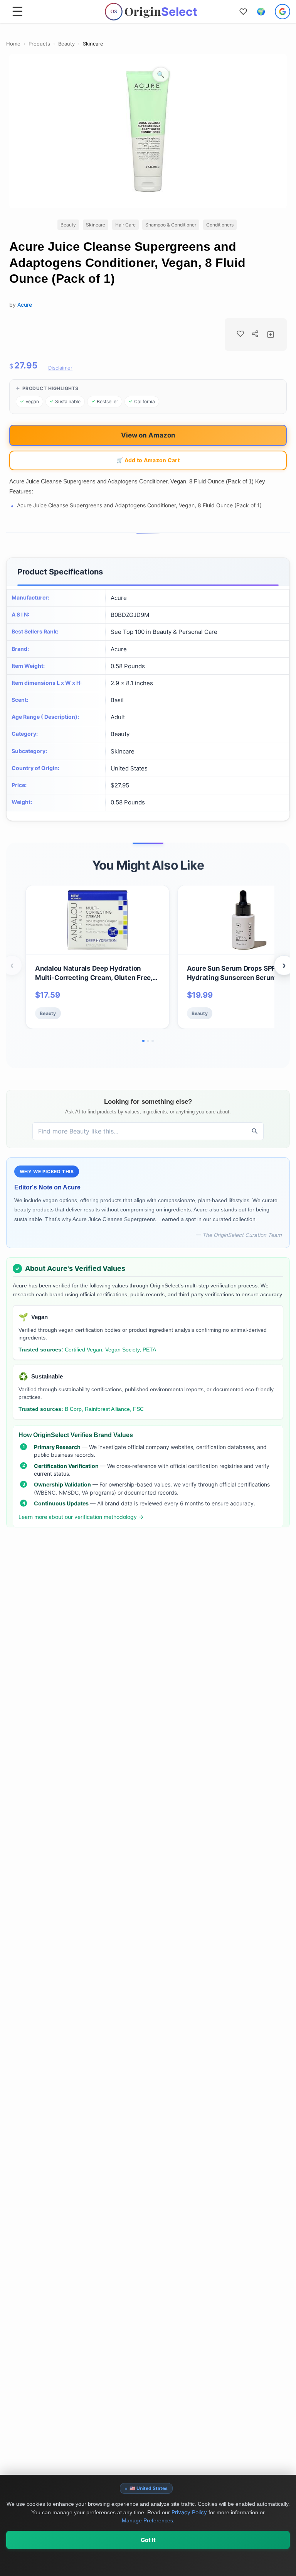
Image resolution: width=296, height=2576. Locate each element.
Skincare (93, 44)
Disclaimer (60, 368)
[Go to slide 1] (143, 1041)
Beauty (66, 44)
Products (39, 44)
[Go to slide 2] (148, 1041)
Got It (148, 2540)
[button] (261, 12)
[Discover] (255, 1131)
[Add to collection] (271, 334)
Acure (25, 305)
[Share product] (255, 334)
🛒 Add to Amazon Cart (148, 460)
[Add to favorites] (240, 334)
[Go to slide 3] (153, 1041)
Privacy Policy (189, 2512)
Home (13, 44)
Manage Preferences (147, 2520)
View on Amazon (148, 435)
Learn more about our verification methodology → (81, 1517)
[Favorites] (243, 12)
